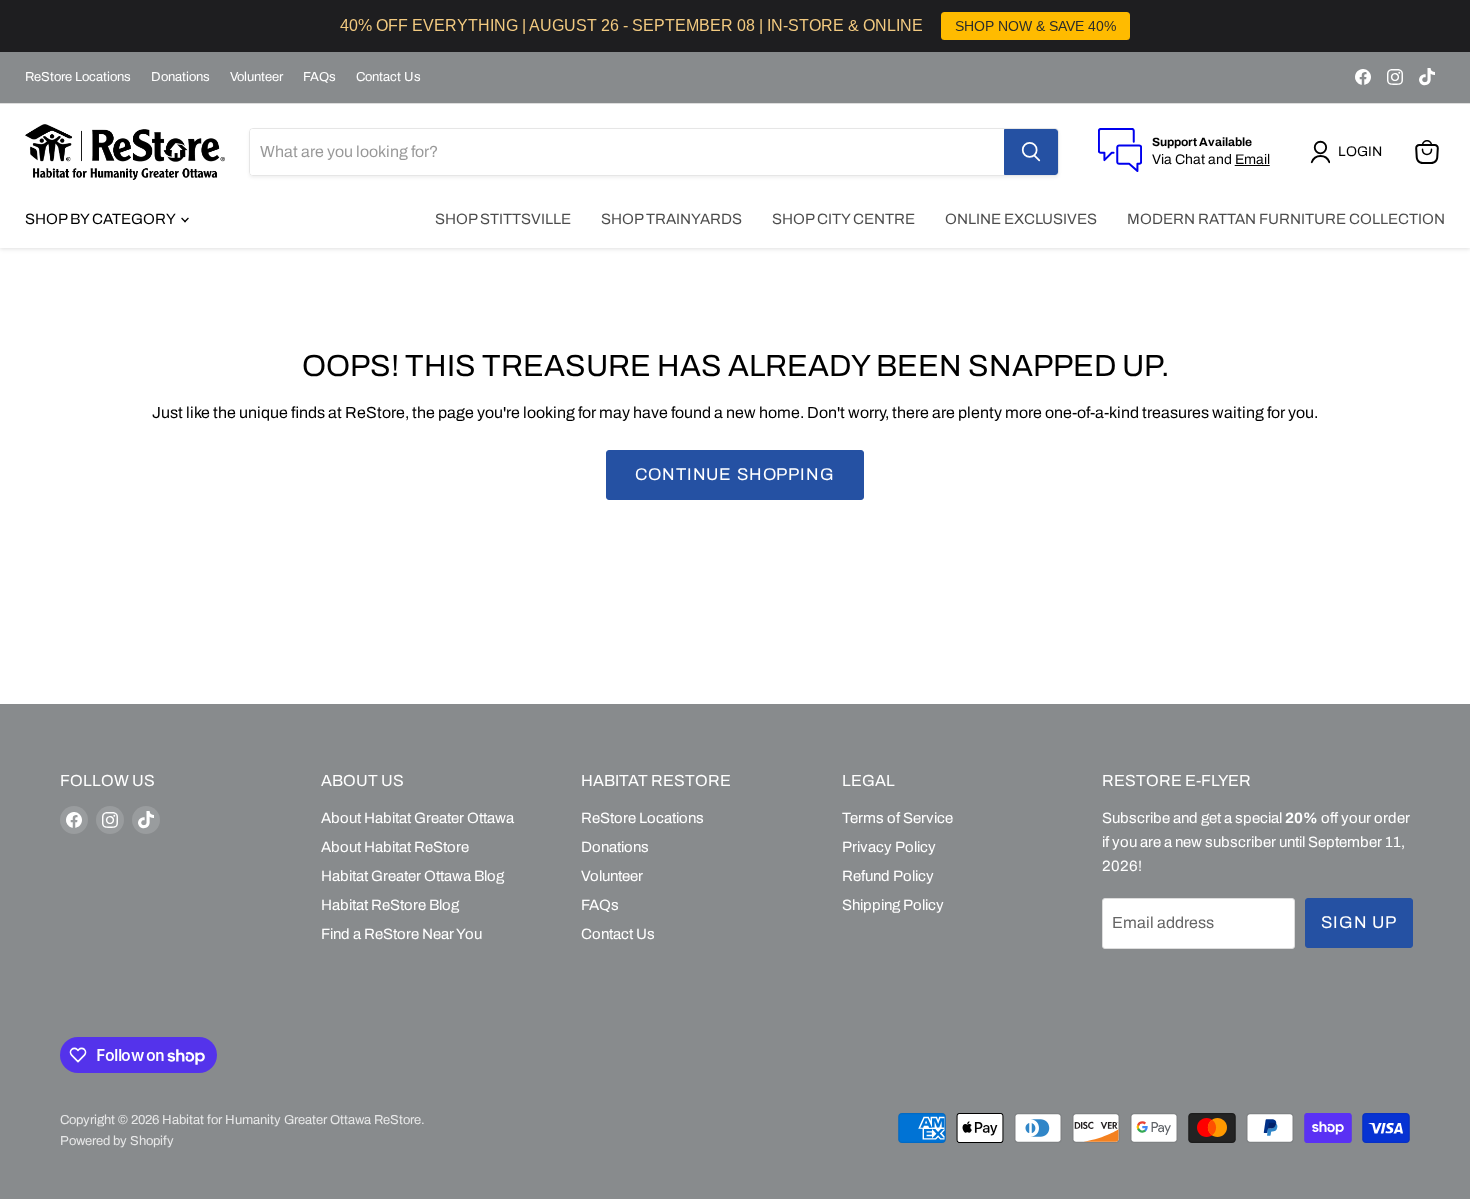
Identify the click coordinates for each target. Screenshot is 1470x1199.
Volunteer (256, 77)
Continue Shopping (734, 474)
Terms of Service (897, 818)
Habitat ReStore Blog (390, 905)
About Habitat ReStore (395, 847)
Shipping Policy (893, 905)
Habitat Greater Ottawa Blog (412, 876)
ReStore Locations (78, 77)
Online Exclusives (1021, 219)
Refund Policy (888, 876)
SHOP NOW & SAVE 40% (1035, 26)
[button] (1350, 152)
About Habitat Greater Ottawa (417, 818)
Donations (180, 77)
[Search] (1031, 152)
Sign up (1359, 922)
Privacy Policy (889, 847)
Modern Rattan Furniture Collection (1286, 219)
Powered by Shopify (117, 1141)
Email (1252, 159)
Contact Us (388, 77)
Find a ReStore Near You (401, 934)
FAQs (319, 77)
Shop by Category (101, 219)
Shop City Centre (843, 219)
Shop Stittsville (503, 219)
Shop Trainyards (671, 219)
